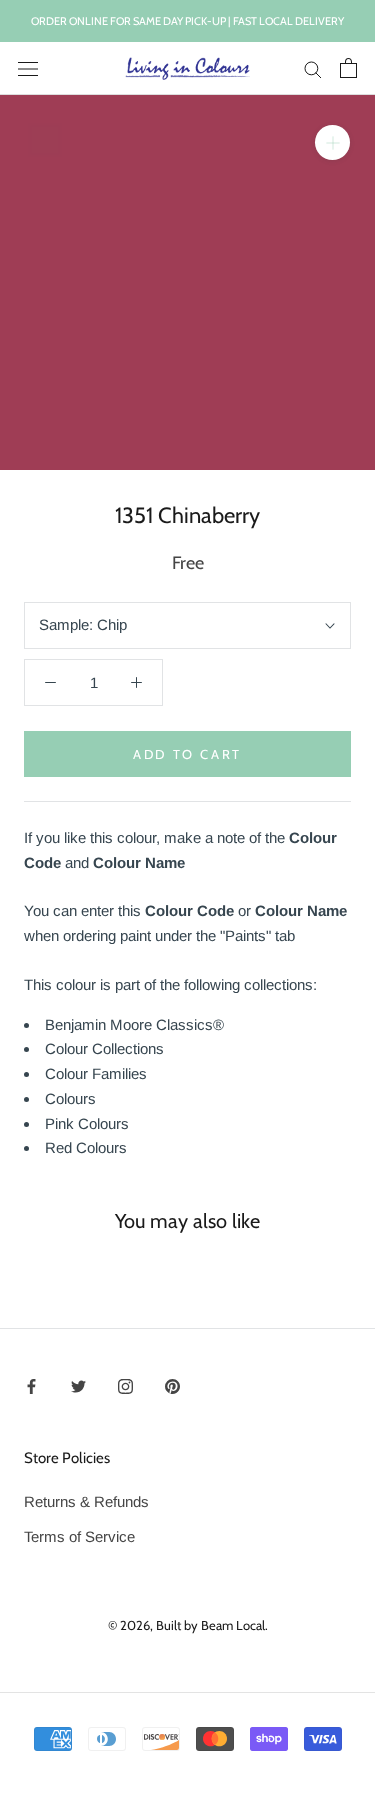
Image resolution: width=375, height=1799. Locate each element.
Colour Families (96, 1073)
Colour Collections (104, 1048)
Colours (70, 1098)
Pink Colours (87, 1123)
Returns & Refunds (86, 1501)
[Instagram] (125, 1386)
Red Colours (86, 1147)
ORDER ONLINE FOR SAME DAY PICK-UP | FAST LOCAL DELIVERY (187, 21)
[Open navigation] (28, 68)
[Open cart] (348, 68)
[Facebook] (31, 1386)
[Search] (313, 69)
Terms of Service (79, 1536)
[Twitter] (78, 1386)
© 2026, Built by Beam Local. (188, 1625)
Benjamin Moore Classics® (134, 1024)
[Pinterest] (172, 1386)
